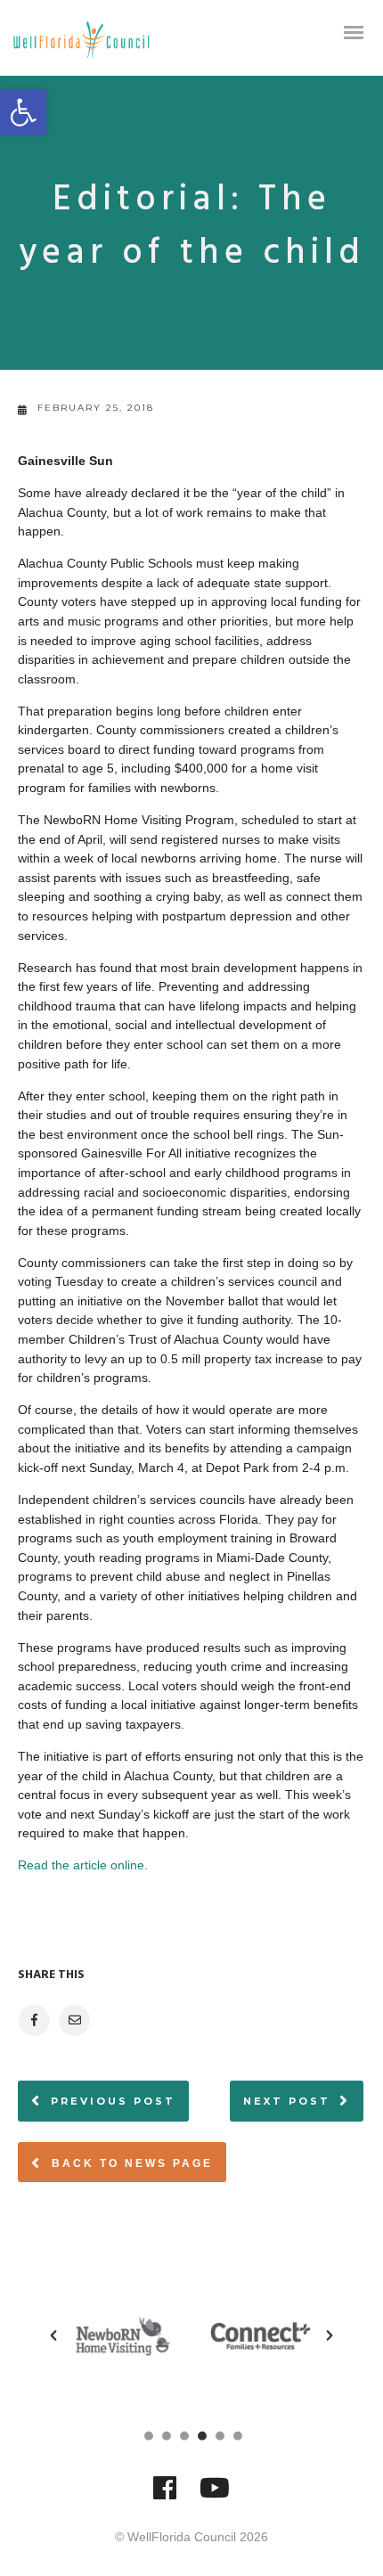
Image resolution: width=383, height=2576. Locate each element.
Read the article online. (83, 1865)
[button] (23, 112)
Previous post (113, 2101)
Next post (287, 2101)
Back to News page (130, 2163)
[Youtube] (215, 2496)
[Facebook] (165, 2496)
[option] (122, 2336)
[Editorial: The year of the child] (33, 2020)
